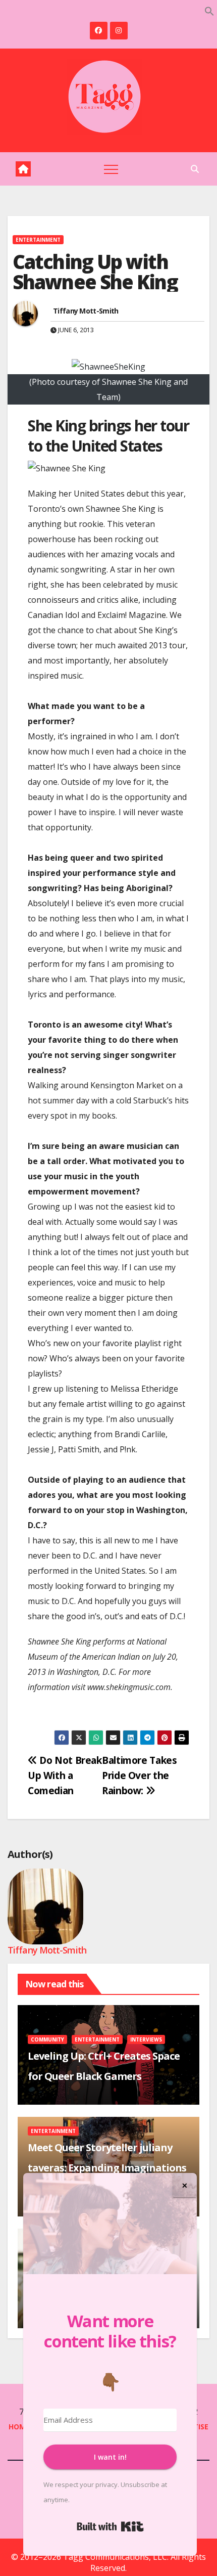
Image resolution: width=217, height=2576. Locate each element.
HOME (19, 2427)
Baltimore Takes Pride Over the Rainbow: (139, 1775)
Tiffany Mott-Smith (86, 311)
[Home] (23, 169)
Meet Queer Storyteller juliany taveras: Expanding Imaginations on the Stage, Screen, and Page (107, 2168)
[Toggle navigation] (111, 169)
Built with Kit (110, 2526)
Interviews (146, 2039)
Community (47, 2039)
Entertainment (38, 240)
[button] (209, 10)
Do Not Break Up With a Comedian (65, 1775)
